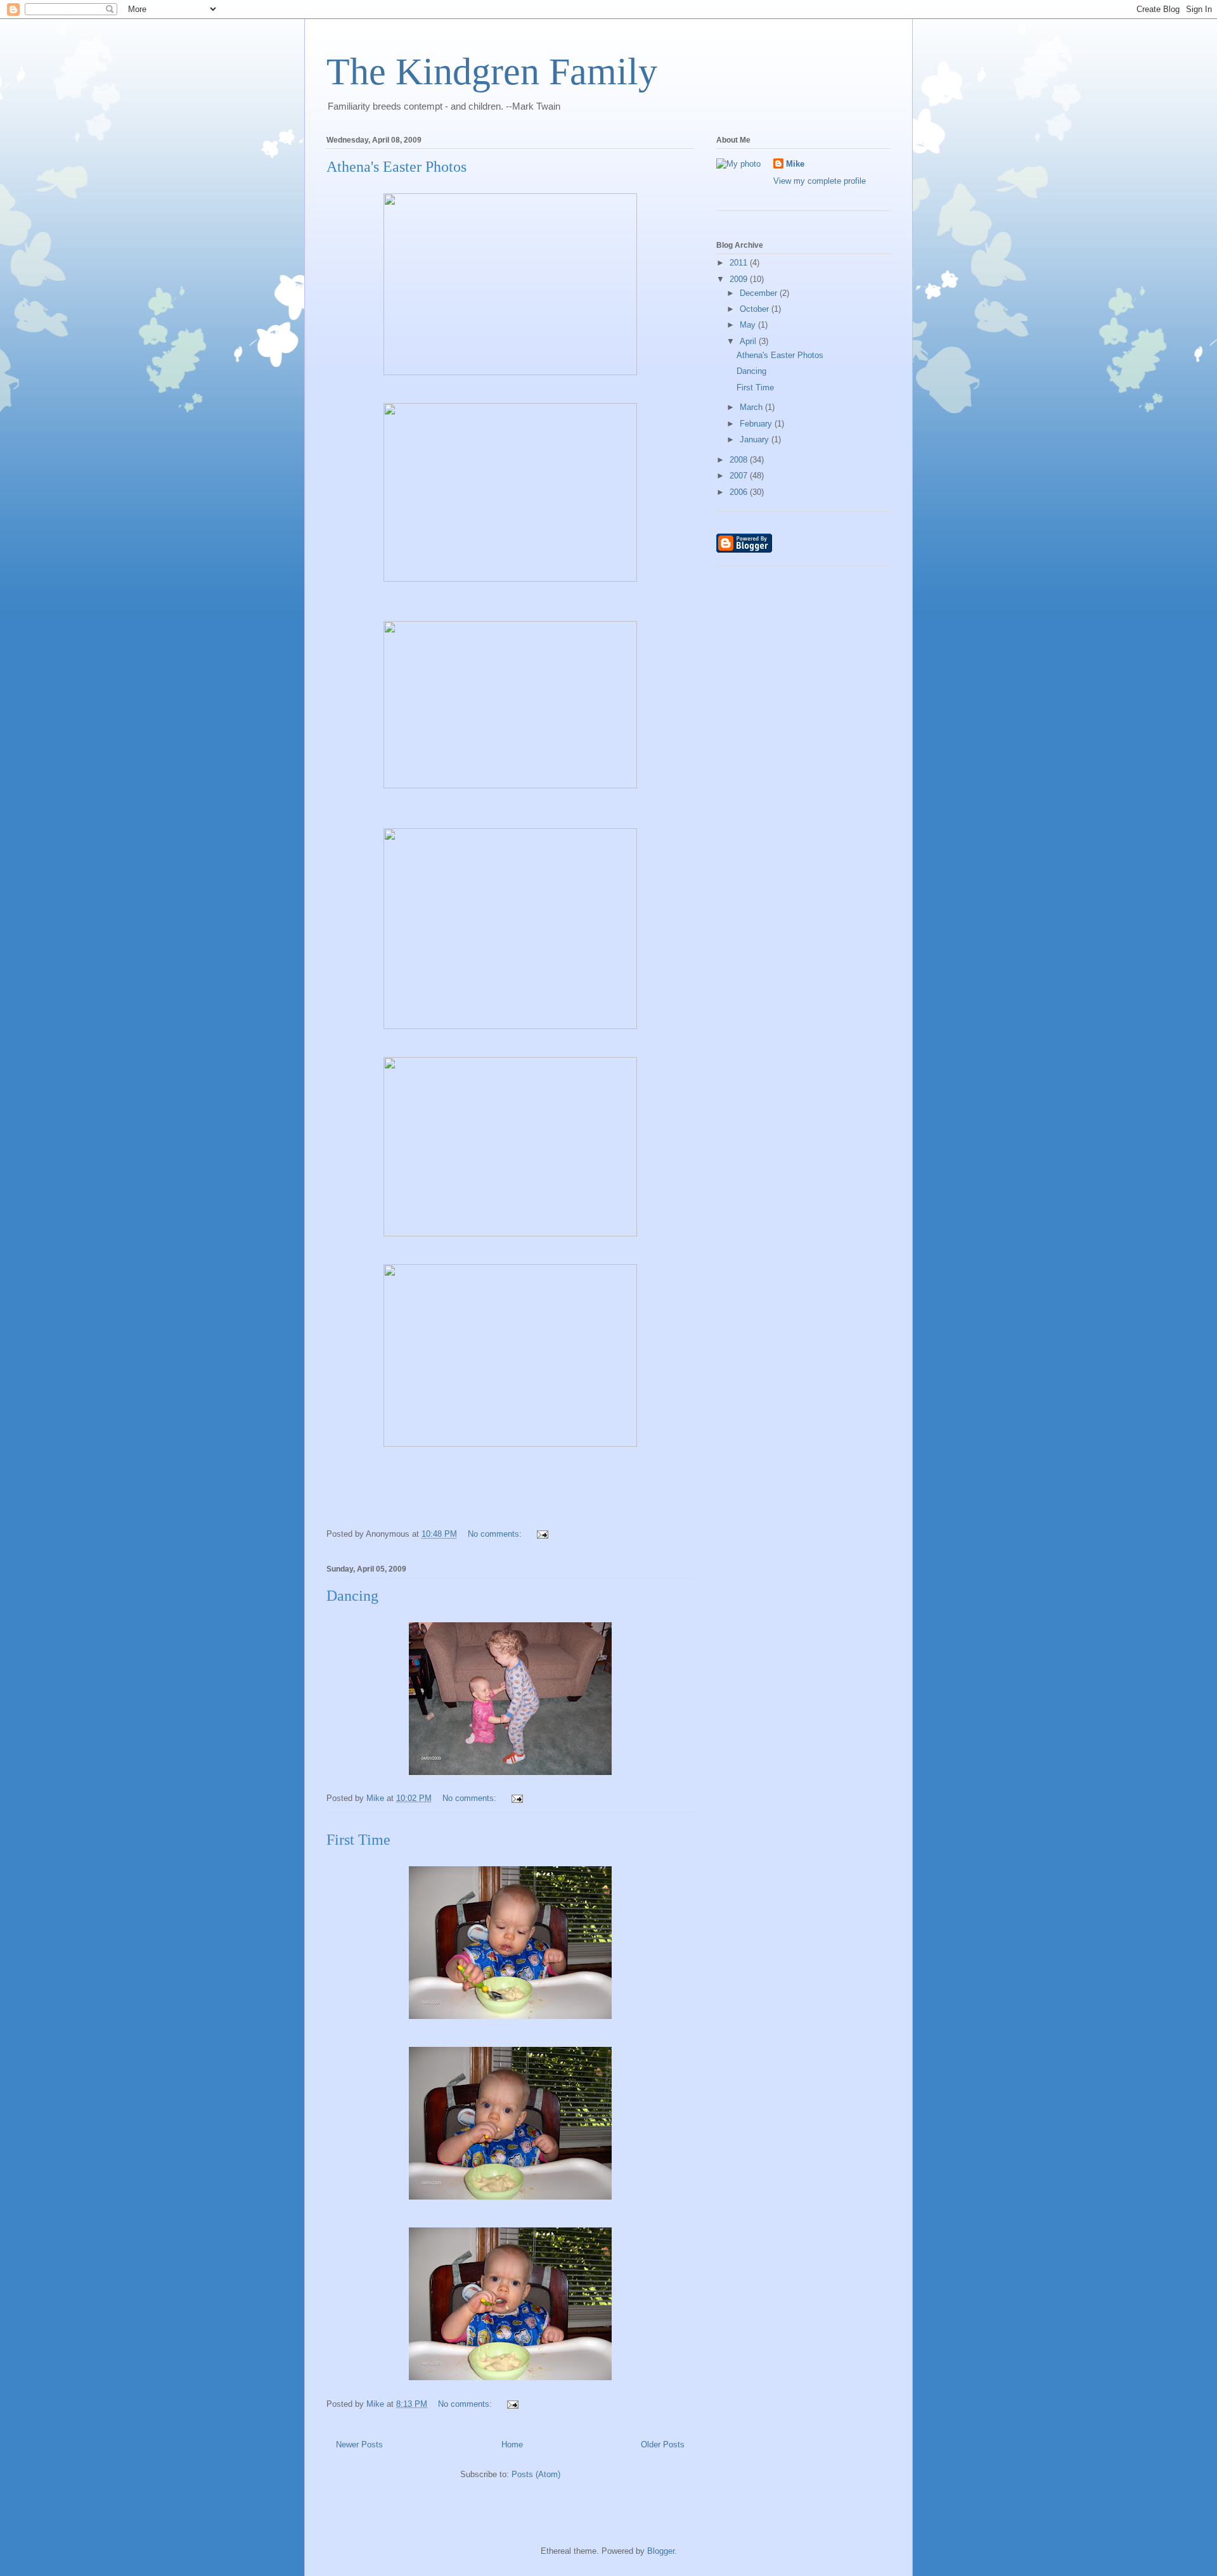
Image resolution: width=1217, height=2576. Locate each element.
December (760, 293)
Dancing (352, 1596)
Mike (795, 164)
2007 (740, 476)
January (756, 439)
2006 (740, 492)
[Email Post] (542, 1534)
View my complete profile (820, 181)
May (749, 325)
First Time (358, 1840)
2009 (740, 279)
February (757, 424)
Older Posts (663, 2445)
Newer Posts (359, 2445)
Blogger (661, 2551)
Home (512, 2445)
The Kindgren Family (492, 72)
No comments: (496, 1534)
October (756, 309)
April (749, 341)
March (752, 407)
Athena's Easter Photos (396, 167)
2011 (740, 263)
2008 (740, 460)
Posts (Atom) (536, 2474)
